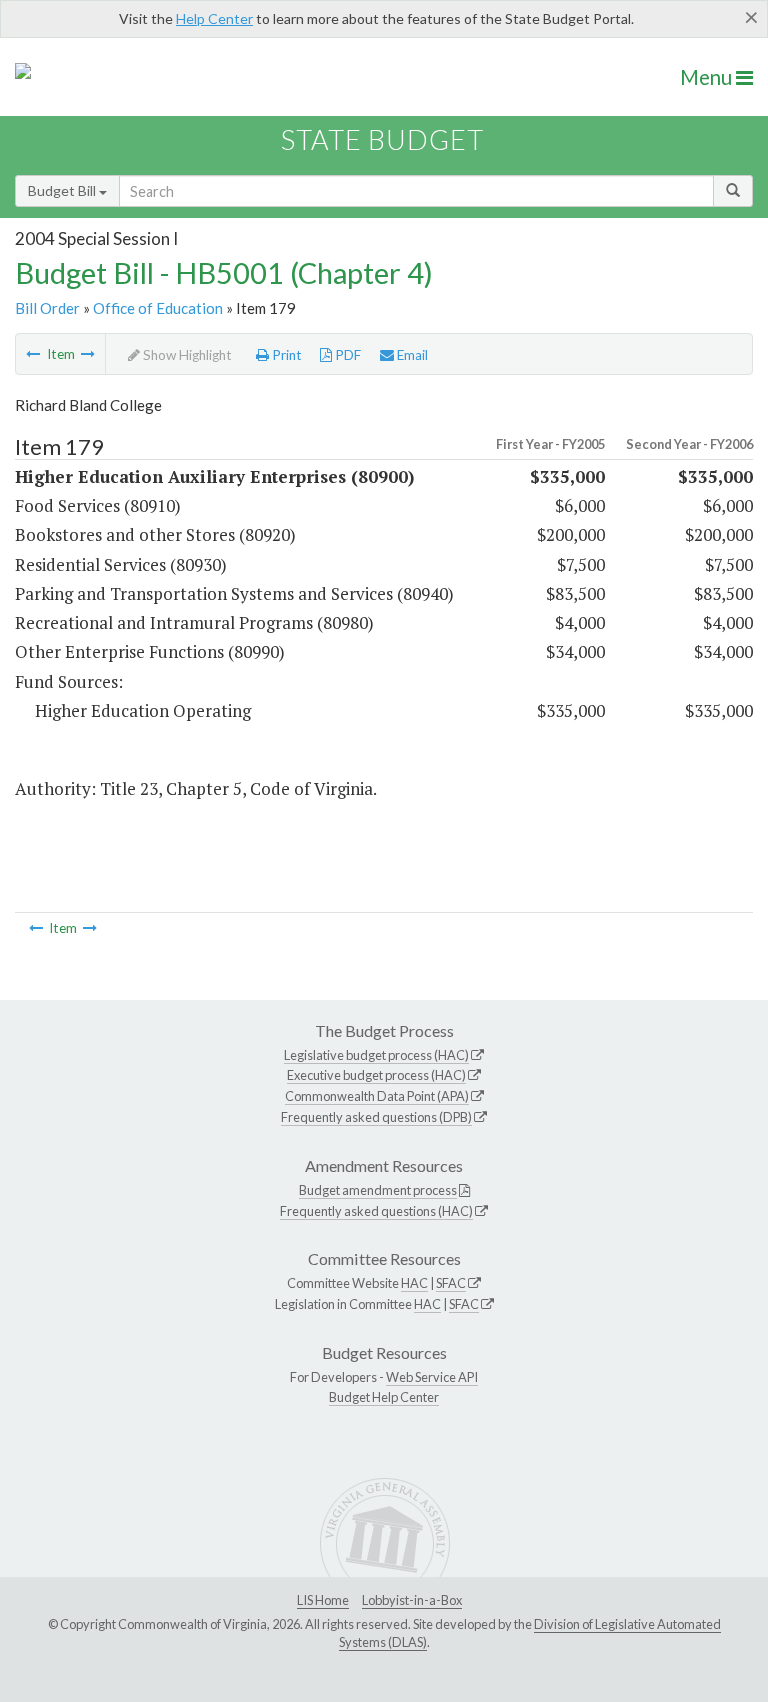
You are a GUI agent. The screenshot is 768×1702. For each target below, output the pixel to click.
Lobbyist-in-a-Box (412, 1600)
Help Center (214, 18)
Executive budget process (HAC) (376, 1075)
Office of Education (158, 308)
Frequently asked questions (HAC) (376, 1211)
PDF (346, 355)
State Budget (382, 139)
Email (411, 355)
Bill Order (47, 308)
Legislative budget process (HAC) (376, 1055)
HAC (414, 1283)
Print (285, 355)
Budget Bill (63, 190)
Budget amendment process (378, 1190)
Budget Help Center (384, 1397)
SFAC (451, 1283)
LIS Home (323, 1600)
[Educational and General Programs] (88, 354)
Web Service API (432, 1377)
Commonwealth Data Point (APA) (377, 1096)
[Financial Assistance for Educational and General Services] (33, 354)
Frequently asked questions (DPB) (376, 1117)
